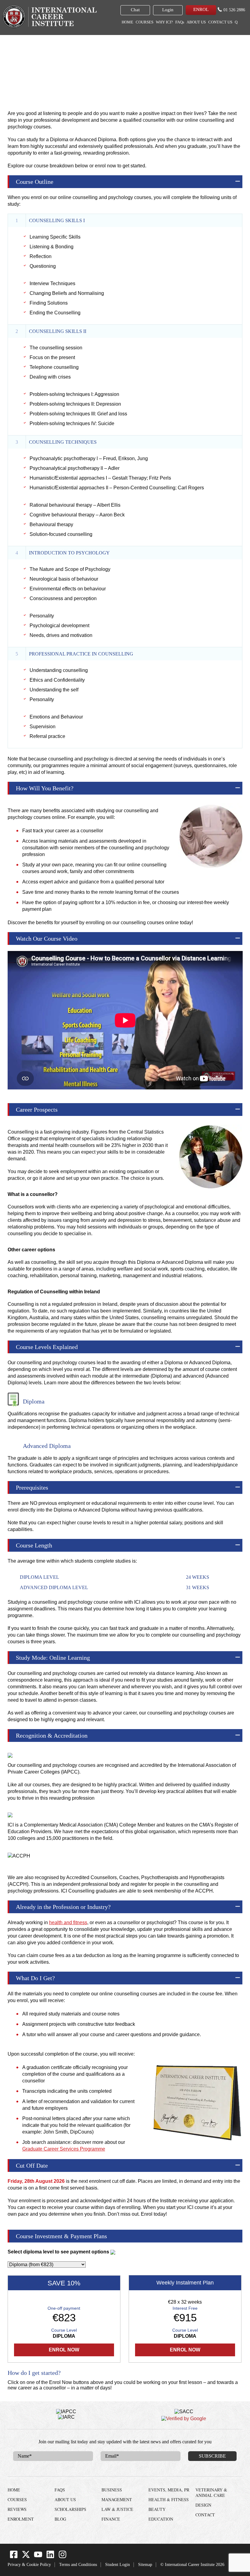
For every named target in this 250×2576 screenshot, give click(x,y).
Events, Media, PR (169, 2490)
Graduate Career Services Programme (64, 2149)
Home (127, 22)
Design (203, 2505)
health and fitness (68, 1922)
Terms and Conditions (78, 2565)
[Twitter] (26, 2557)
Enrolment (21, 2519)
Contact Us (220, 22)
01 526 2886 (234, 10)
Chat (135, 10)
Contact (205, 2515)
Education (161, 2519)
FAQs (180, 22)
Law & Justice (117, 2509)
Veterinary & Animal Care (211, 2492)
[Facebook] (14, 2557)
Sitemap (145, 2565)
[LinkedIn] (50, 2557)
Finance (111, 2519)
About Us (196, 22)
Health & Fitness (77, 46)
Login (168, 10)
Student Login (118, 2565)
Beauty (157, 2509)
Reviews (17, 2509)
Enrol (201, 9)
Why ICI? (164, 22)
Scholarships (70, 2509)
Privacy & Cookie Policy (29, 2565)
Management (117, 2499)
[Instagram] (62, 2557)
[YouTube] (38, 2557)
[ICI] (50, 16)
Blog (60, 2519)
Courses (145, 22)
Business (112, 2490)
